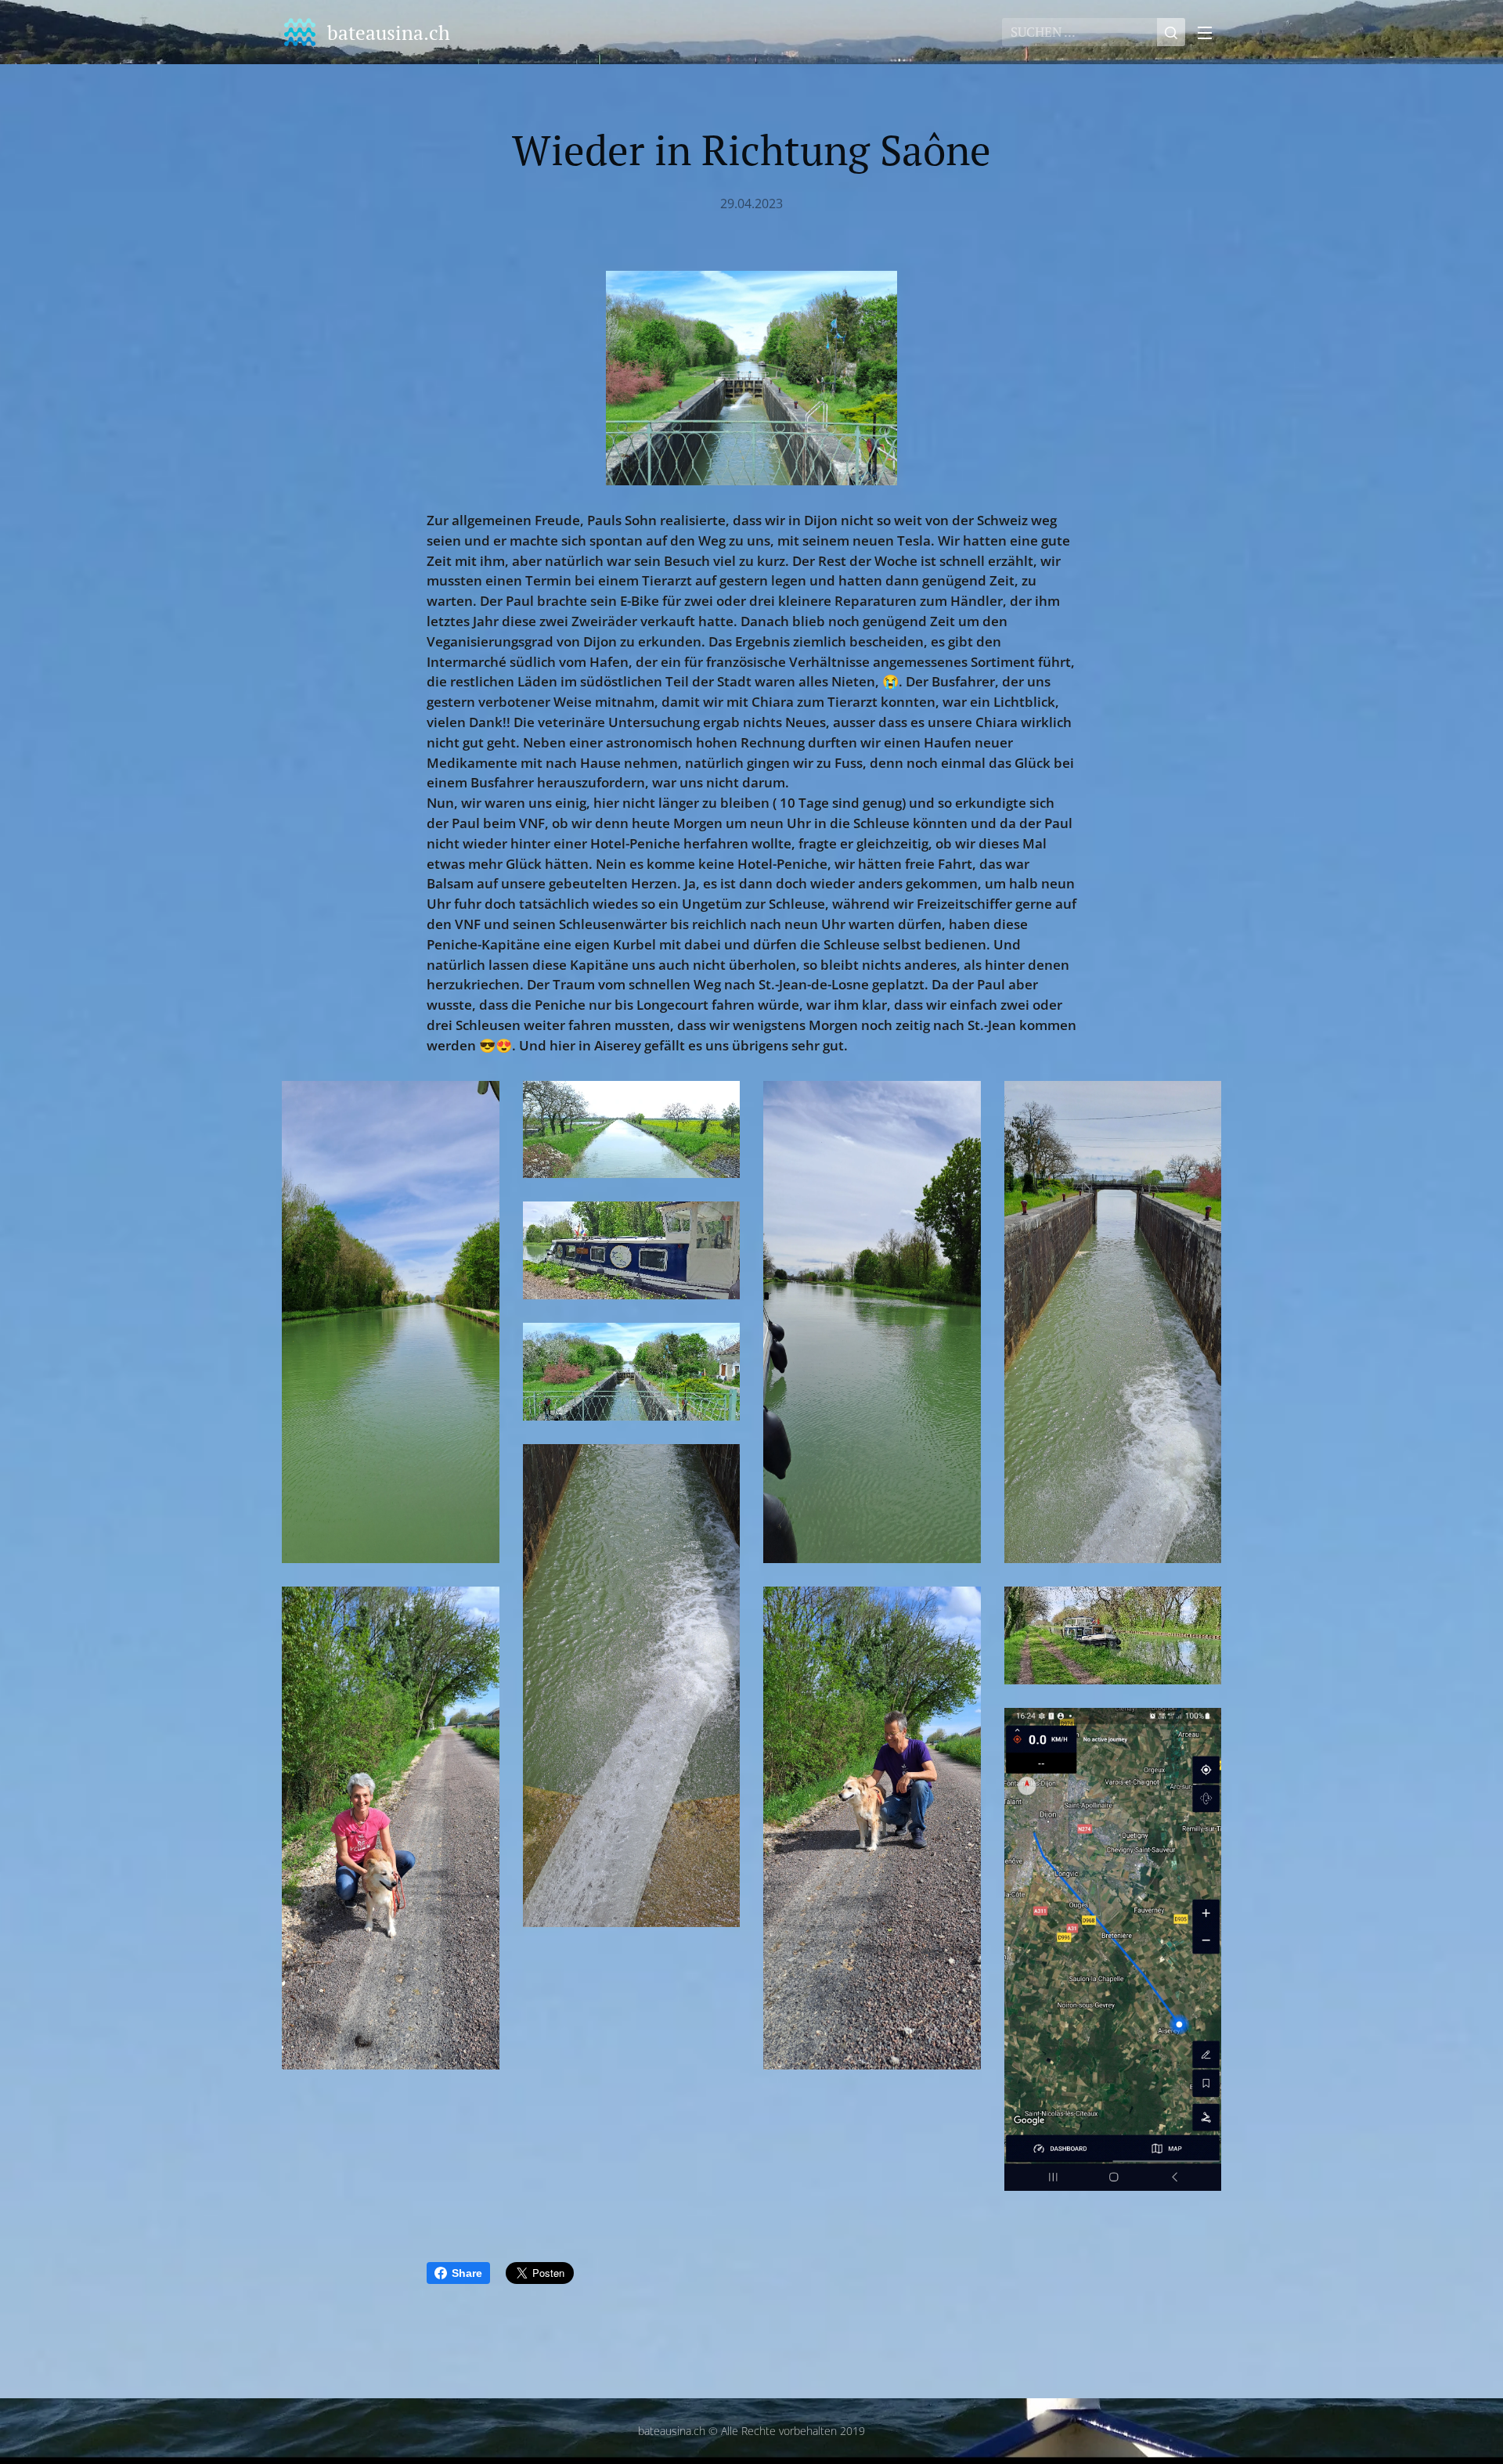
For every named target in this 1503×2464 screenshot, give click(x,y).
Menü (1209, 32)
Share (467, 2273)
